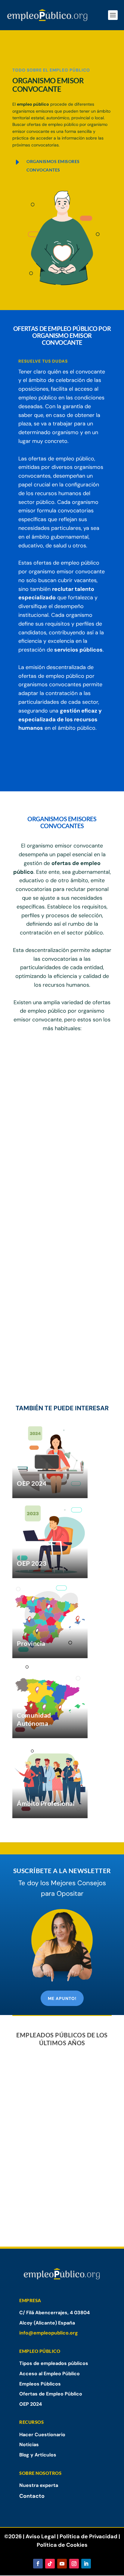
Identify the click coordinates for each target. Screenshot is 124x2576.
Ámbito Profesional (46, 1803)
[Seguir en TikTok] (50, 2564)
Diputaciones (39, 1102)
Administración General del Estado (58, 1061)
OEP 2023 (32, 1563)
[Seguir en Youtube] (62, 2564)
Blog (34, 47)
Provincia (31, 1643)
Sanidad (32, 1090)
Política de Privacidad (88, 2536)
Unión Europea (41, 1126)
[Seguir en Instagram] (74, 2564)
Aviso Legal (41, 2536)
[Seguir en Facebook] (38, 2564)
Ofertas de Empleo (64, 47)
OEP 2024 (32, 1483)
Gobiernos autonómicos (53, 1078)
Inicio (18, 47)
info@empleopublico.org (49, 2333)
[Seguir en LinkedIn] (86, 2564)
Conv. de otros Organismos (57, 1138)
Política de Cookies (62, 2545)
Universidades (40, 1114)
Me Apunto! (62, 1998)
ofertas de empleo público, (62, 459)
